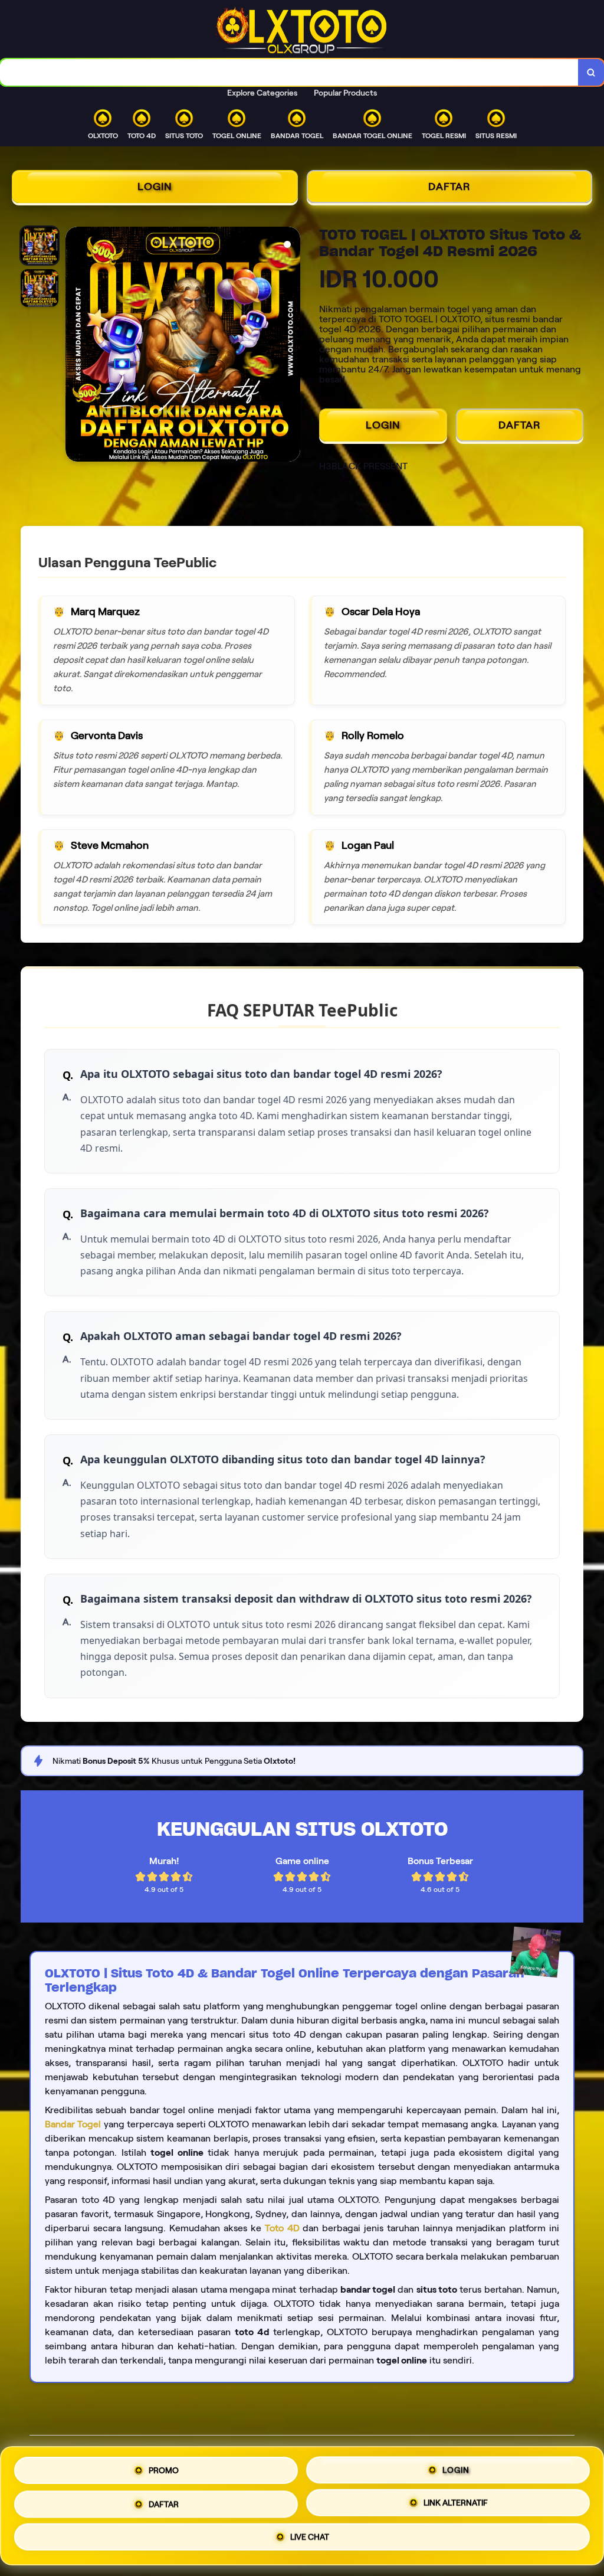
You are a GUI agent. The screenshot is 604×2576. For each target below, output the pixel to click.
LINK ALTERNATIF (456, 2501)
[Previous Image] (75, 346)
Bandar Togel (73, 2124)
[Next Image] (291, 346)
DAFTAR (449, 187)
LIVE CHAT (310, 2537)
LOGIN (155, 187)
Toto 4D (282, 2228)
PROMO (164, 2469)
